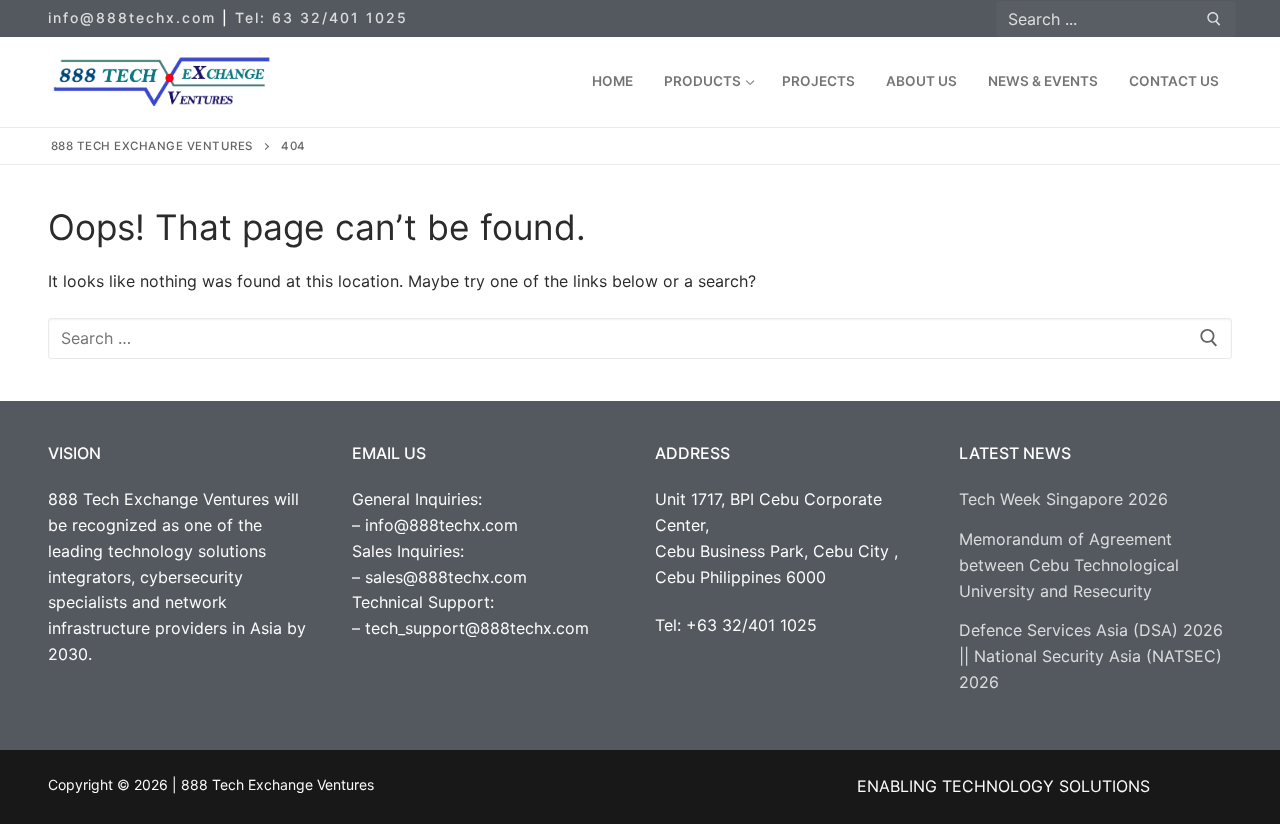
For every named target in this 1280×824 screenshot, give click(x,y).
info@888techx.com (132, 17)
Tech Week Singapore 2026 (1063, 499)
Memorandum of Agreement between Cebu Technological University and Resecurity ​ (1069, 565)
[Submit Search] (1214, 18)
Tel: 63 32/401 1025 (321, 17)
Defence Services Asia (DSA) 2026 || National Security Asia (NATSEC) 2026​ (1091, 656)
